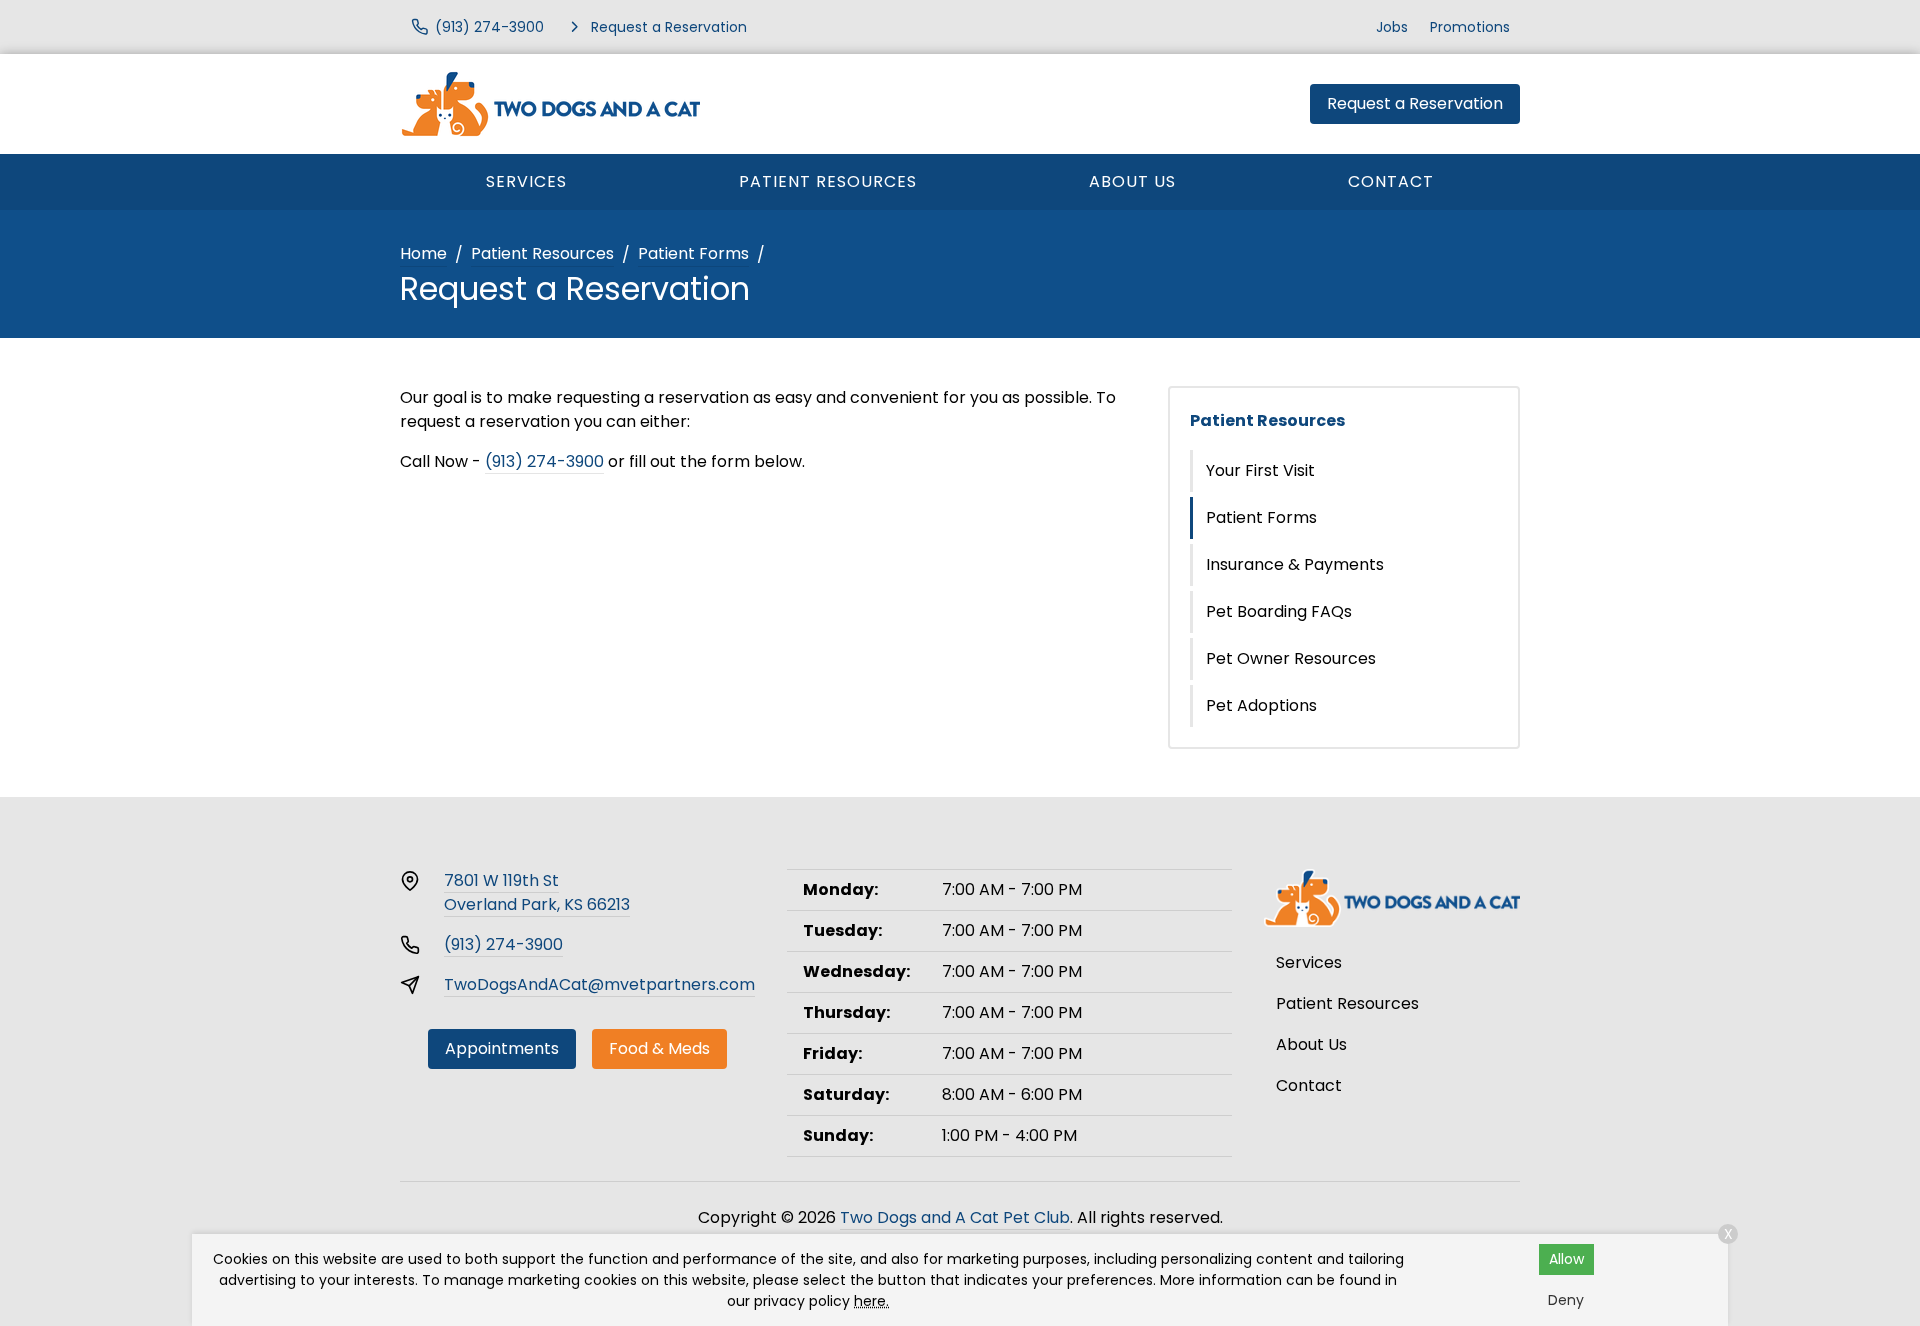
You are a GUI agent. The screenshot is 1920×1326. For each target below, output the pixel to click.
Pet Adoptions (1261, 705)
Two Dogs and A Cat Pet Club (955, 1217)
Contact (1391, 181)
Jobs (1392, 27)
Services (526, 181)
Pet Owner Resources (1291, 658)
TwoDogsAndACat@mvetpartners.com (599, 984)
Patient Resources (828, 181)
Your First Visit (1260, 470)
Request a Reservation (1415, 103)
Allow (1566, 1259)
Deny (1566, 1300)
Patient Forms (693, 253)
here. (871, 1301)
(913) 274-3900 (544, 461)
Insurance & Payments (1295, 564)
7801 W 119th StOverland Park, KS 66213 (537, 892)
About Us (1132, 181)
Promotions (1470, 27)
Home (423, 253)
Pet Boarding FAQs (1279, 611)
